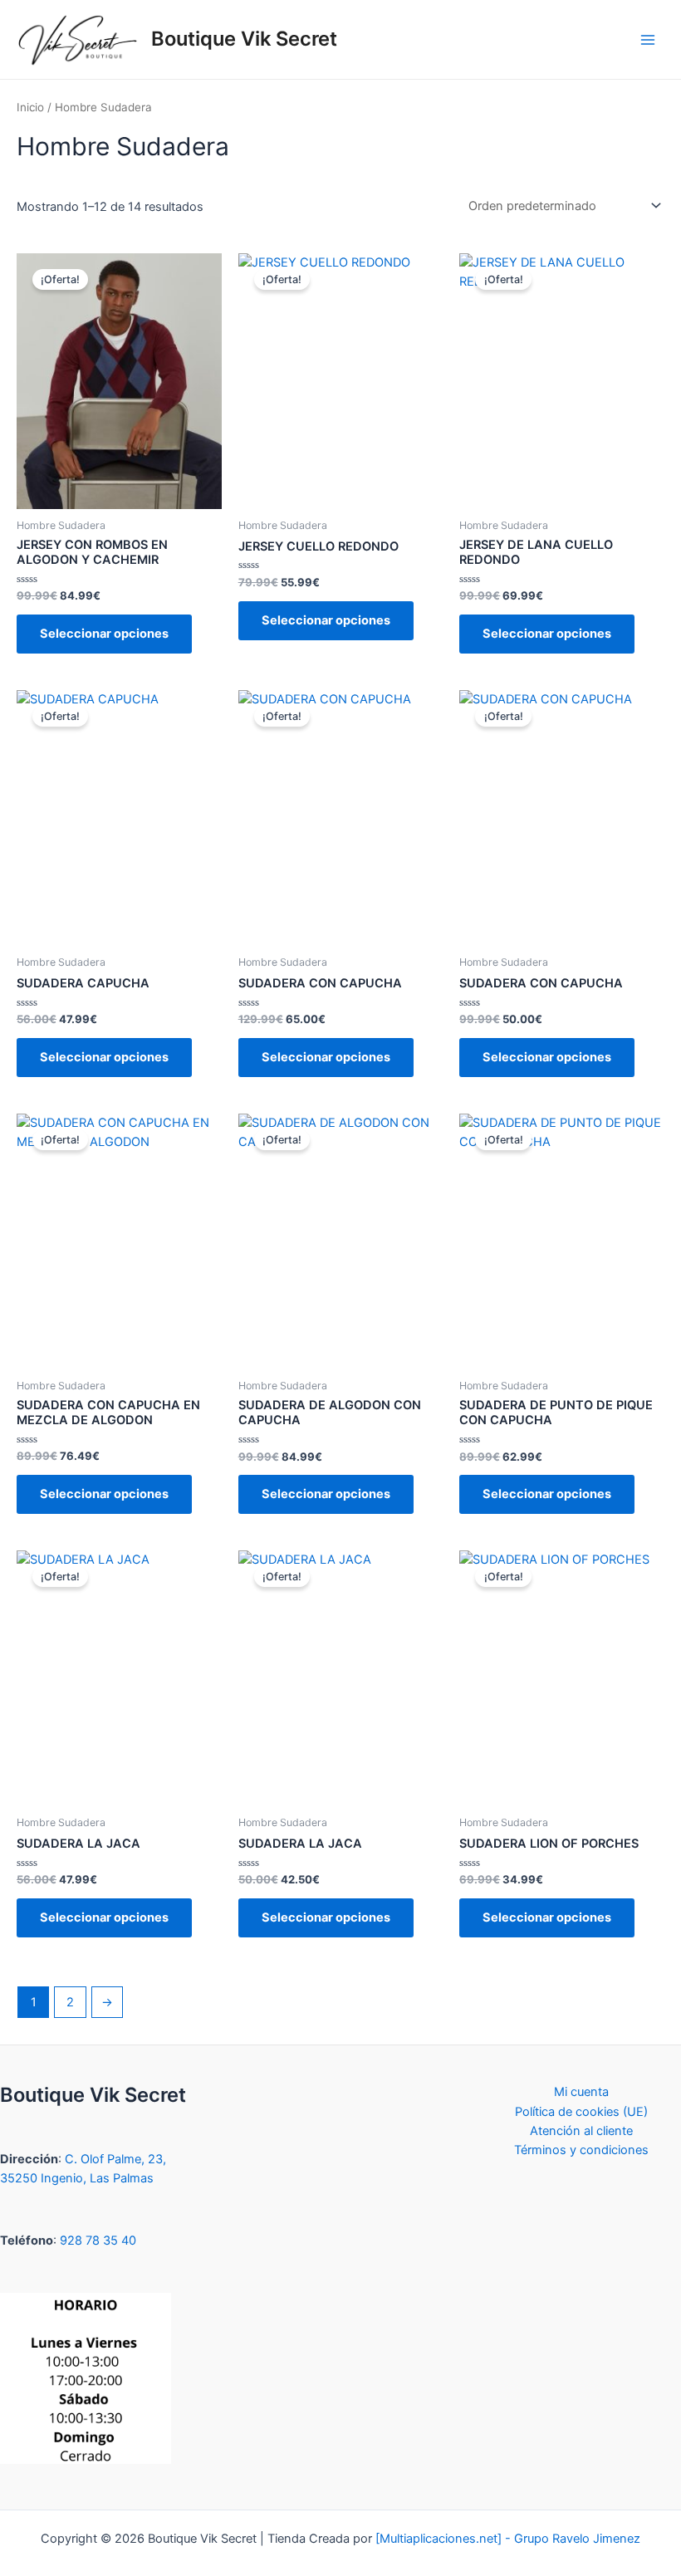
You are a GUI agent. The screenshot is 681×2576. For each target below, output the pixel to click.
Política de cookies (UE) (581, 2112)
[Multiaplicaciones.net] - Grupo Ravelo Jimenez (508, 2539)
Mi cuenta (581, 2092)
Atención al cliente (581, 2131)
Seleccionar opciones (104, 634)
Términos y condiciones (581, 2150)
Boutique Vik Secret (244, 39)
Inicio (30, 107)
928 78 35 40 (98, 2241)
